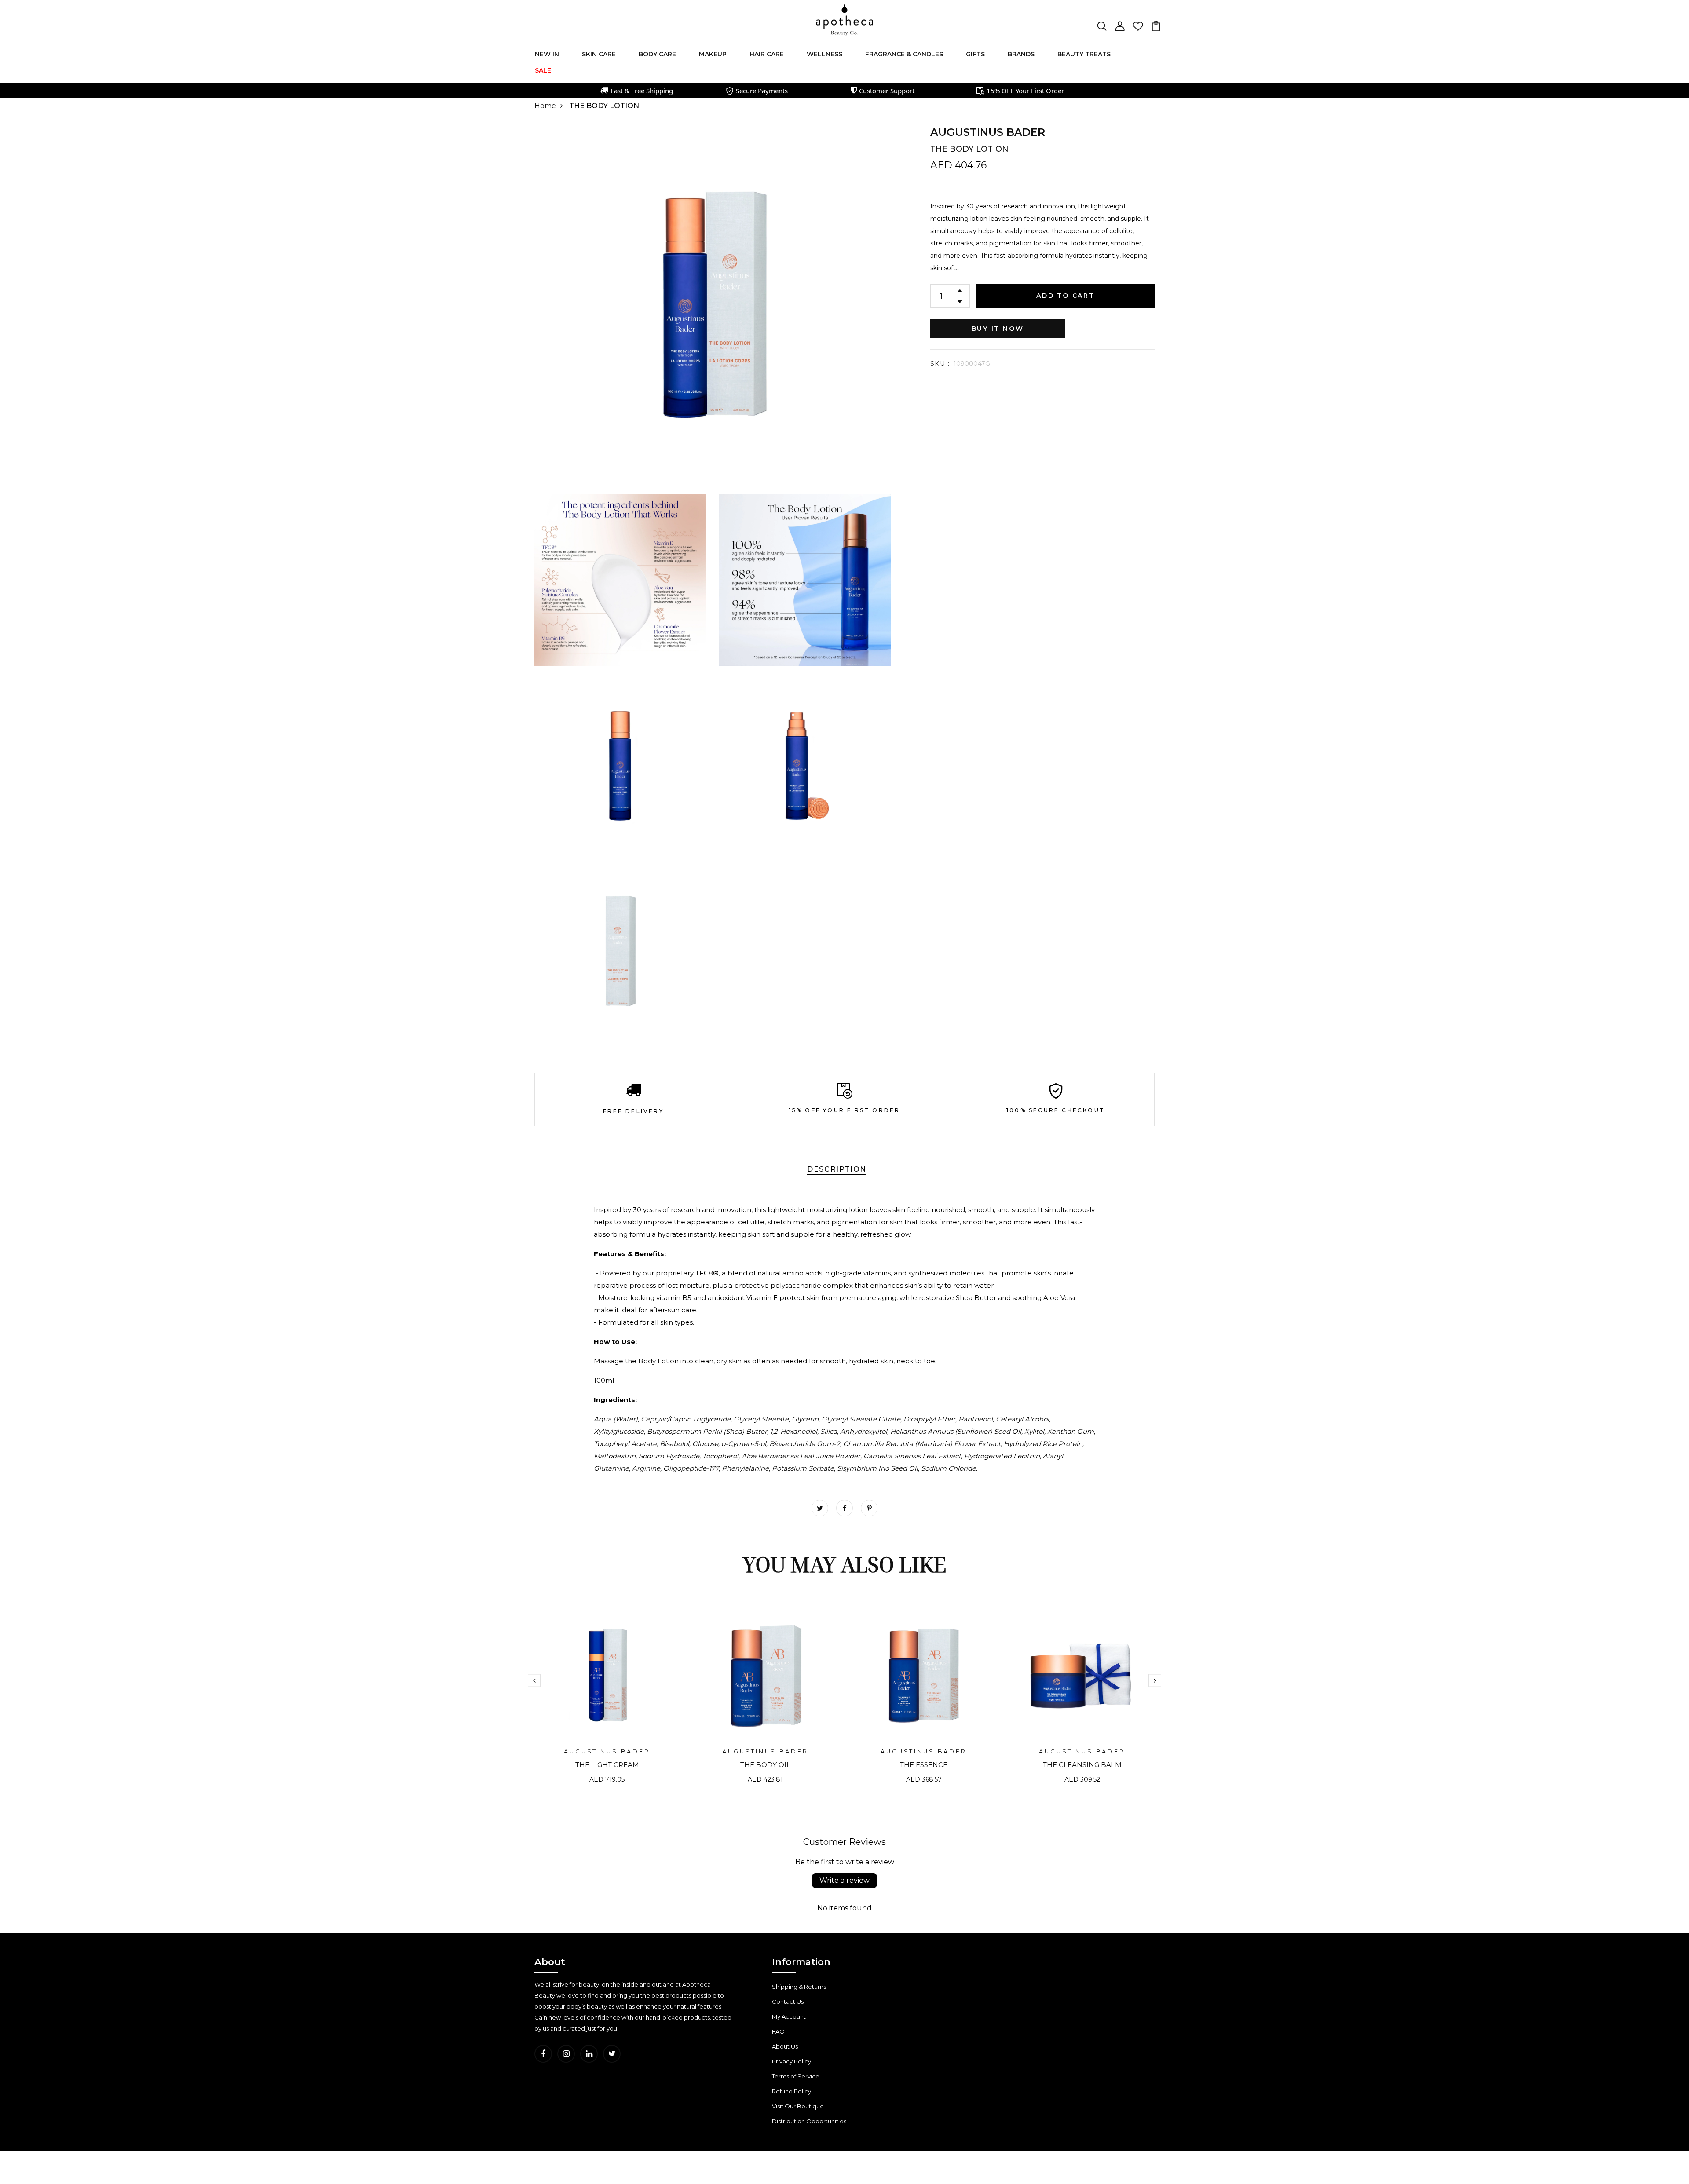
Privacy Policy (791, 2061)
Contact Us (788, 2001)
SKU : (940, 364)
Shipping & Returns (799, 1987)
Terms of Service (796, 2076)
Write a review (844, 1880)
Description (837, 1169)
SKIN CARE (599, 54)
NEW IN (547, 54)
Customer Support (887, 91)
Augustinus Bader (988, 132)
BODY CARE (657, 54)
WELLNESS (824, 54)
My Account (789, 2016)
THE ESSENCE (924, 1765)
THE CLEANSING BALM (1082, 1765)
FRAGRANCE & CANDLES (904, 54)
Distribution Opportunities (809, 2121)
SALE (543, 70)
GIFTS (975, 54)
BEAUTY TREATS (1084, 54)
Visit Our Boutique (798, 2106)
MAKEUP (713, 54)
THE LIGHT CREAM (607, 1765)
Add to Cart (1066, 296)
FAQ (778, 2031)
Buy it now (998, 329)
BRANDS (1021, 54)
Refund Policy (791, 2091)
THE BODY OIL (765, 1765)
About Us (785, 2046)
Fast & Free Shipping (642, 91)
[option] (607, 1700)
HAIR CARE (767, 54)
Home (545, 106)
